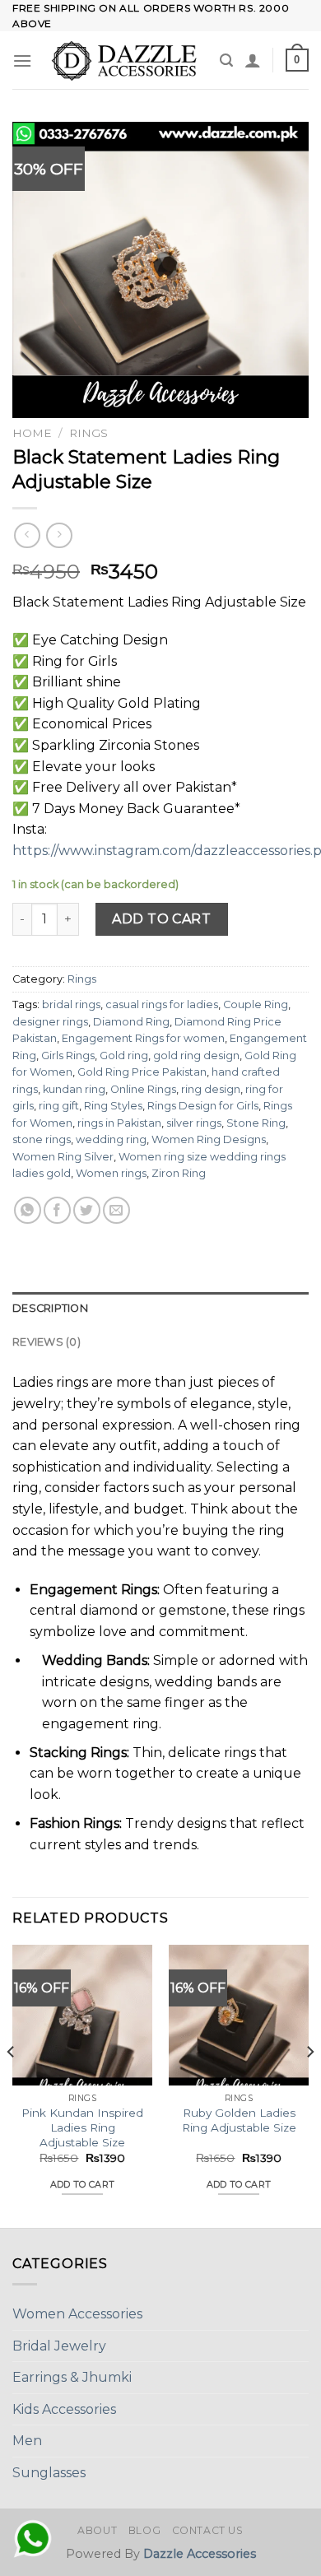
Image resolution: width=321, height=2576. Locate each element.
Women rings (111, 1173)
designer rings (50, 1022)
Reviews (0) (47, 1342)
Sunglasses (49, 2473)
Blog (144, 2530)
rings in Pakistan (119, 1123)
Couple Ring (256, 1004)
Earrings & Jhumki (72, 2377)
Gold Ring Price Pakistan (142, 1072)
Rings (88, 433)
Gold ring (124, 1056)
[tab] (160, 1309)
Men (27, 2441)
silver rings (194, 1123)
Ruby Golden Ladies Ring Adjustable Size (239, 2120)
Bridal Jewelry (59, 2346)
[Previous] (12, 2085)
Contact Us (208, 2530)
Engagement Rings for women (143, 1038)
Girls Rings (68, 1056)
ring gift (59, 1106)
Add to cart (161, 919)
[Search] (226, 60)
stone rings (42, 1139)
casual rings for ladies (162, 1004)
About (97, 2530)
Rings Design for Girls (203, 1106)
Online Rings (143, 1089)
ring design (211, 1089)
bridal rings (71, 1004)
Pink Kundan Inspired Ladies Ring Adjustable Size (82, 2127)
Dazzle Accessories (200, 2554)
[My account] (253, 60)
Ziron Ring (179, 1173)
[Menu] (22, 60)
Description (50, 1308)
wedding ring (111, 1139)
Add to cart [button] (83, 2184)
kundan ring (74, 1089)
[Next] (309, 2085)
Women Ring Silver (63, 1157)
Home (32, 433)
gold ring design (196, 1056)
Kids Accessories (64, 2409)
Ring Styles (113, 1106)
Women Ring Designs (209, 1139)
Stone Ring (256, 1123)
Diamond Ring (131, 1022)
